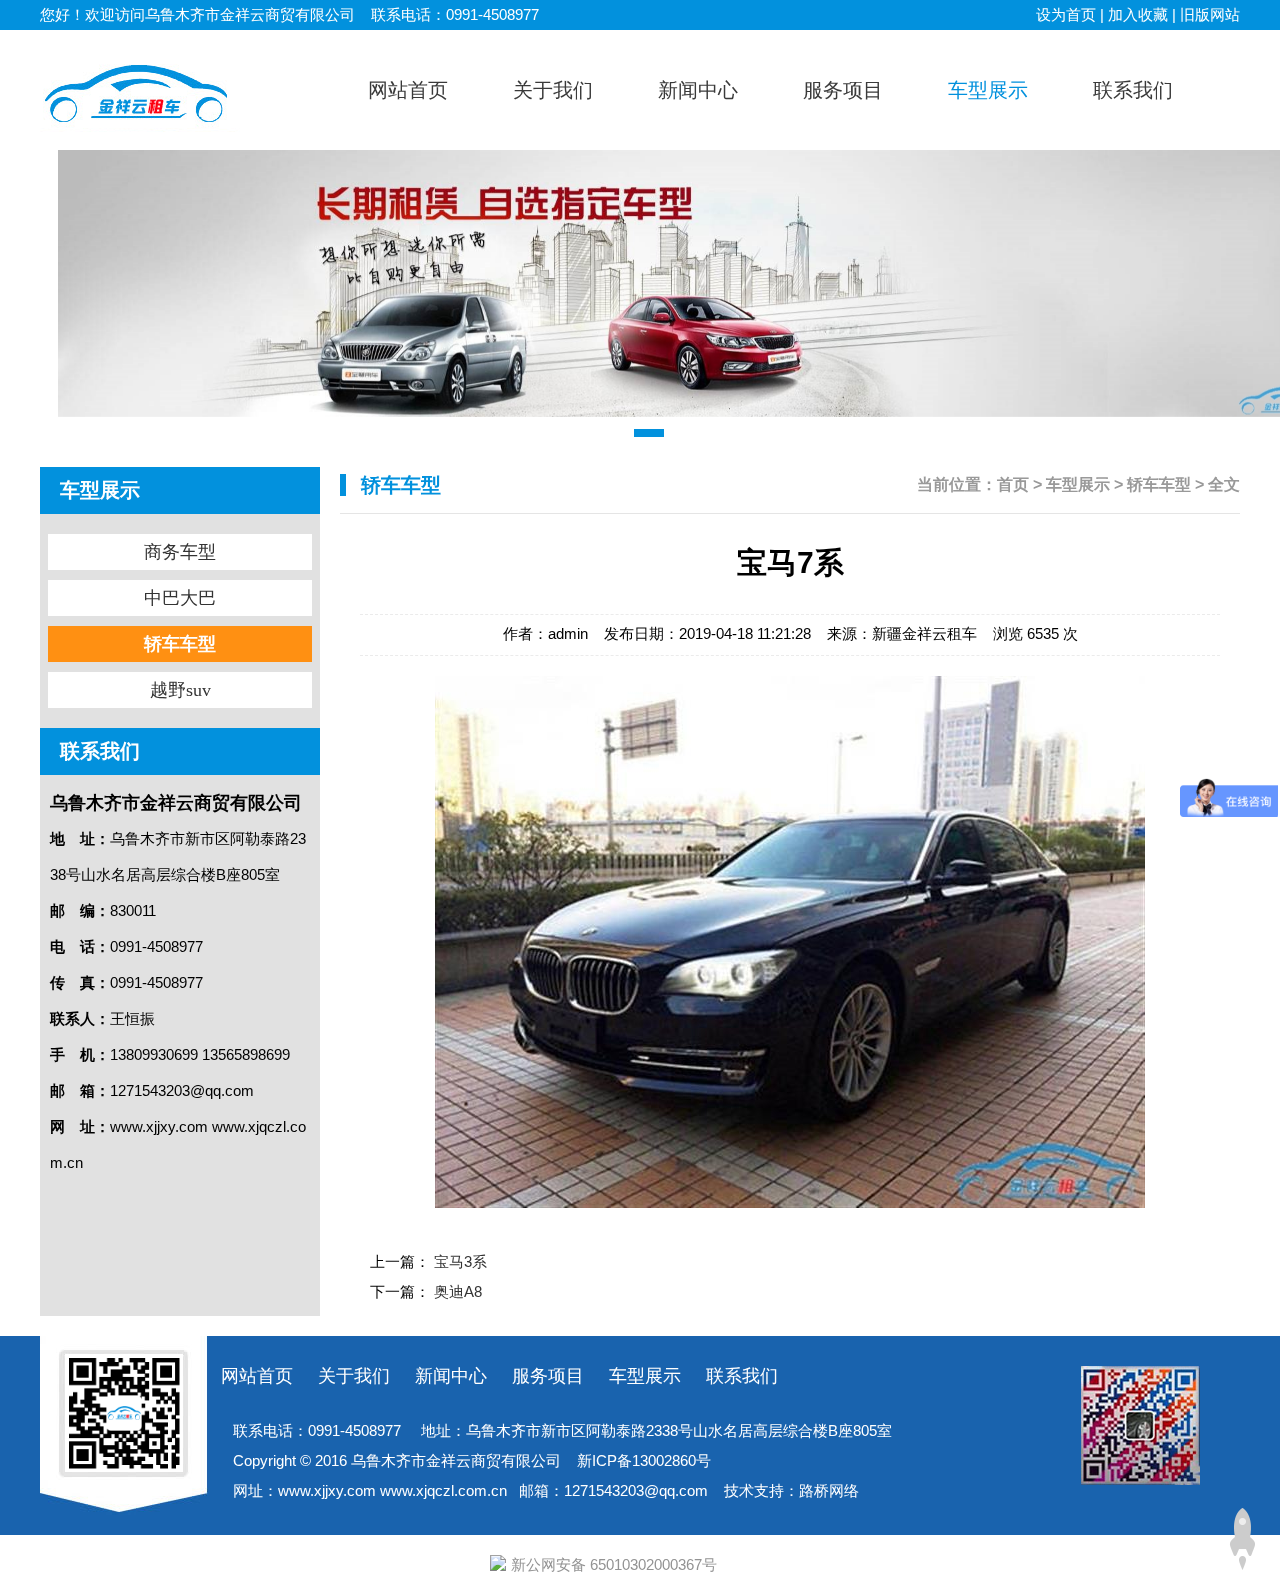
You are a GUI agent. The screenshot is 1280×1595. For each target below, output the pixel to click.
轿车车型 (993, 216)
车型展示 (1078, 484)
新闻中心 (451, 1376)
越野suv (992, 256)
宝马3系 (460, 1261)
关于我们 (354, 1376)
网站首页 (257, 1376)
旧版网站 (1210, 14)
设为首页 (1066, 14)
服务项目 (548, 1376)
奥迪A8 (458, 1291)
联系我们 (742, 1376)
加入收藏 (1138, 14)
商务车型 (993, 136)
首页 (1013, 484)
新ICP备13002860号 (644, 1460)
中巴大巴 (993, 176)
